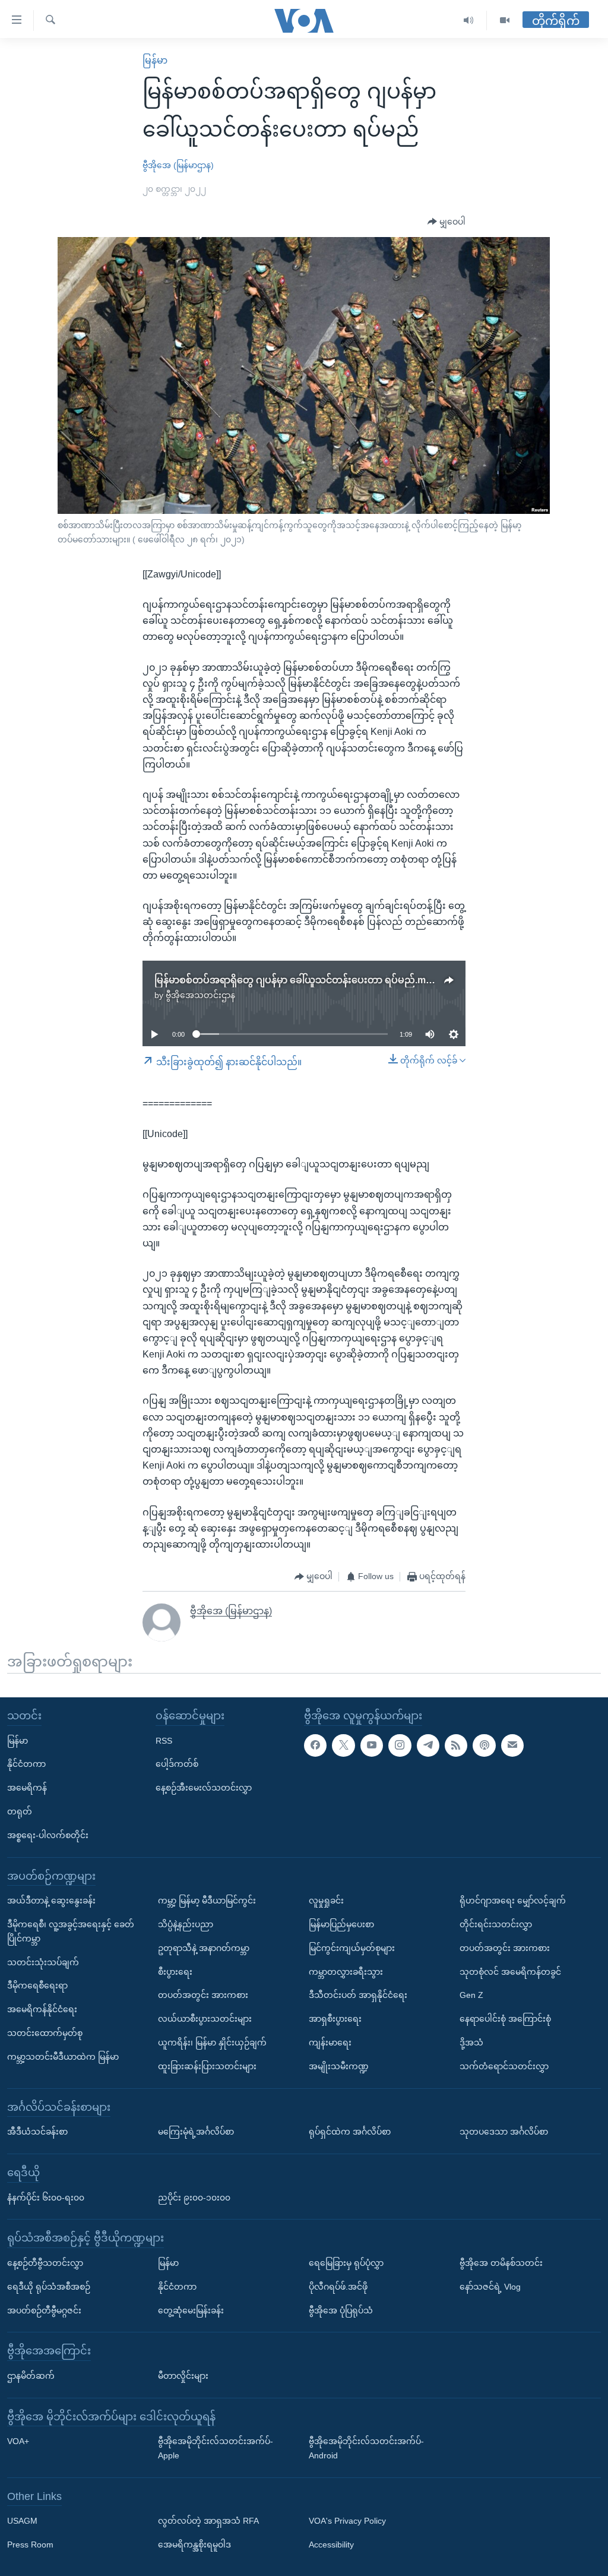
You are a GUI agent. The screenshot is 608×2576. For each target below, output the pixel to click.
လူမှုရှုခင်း (326, 1901)
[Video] (505, 20)
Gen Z (471, 1995)
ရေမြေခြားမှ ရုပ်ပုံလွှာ (346, 2263)
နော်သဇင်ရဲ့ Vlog (490, 2287)
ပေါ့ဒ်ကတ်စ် (177, 1764)
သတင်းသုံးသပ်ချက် (43, 1962)
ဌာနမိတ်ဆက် (31, 2376)
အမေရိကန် (27, 1788)
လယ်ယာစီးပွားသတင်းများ (205, 2019)
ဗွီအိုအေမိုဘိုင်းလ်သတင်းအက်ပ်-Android (366, 2448)
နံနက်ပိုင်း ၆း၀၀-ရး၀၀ (46, 2197)
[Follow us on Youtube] (372, 1745)
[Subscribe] (512, 1745)
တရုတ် (20, 1811)
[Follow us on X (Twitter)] (343, 1745)
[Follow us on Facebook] (315, 1745)
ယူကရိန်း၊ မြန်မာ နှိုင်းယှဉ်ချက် (212, 2043)
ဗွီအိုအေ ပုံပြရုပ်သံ (341, 2310)
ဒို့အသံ (471, 2043)
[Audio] (469, 20)
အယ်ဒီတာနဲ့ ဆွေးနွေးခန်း (51, 1901)
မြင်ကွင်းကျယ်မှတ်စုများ (352, 1948)
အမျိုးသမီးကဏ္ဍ (339, 2066)
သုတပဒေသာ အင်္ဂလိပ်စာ (504, 2132)
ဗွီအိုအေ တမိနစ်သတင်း (501, 2263)
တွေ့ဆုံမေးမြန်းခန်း (191, 2310)
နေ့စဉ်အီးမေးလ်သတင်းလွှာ (204, 1788)
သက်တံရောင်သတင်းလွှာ (504, 2066)
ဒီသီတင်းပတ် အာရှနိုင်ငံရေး (358, 1995)
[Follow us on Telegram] (428, 1745)
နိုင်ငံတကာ (26, 1764)
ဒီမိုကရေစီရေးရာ (37, 1985)
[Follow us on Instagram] (400, 1745)
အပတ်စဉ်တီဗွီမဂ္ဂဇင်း (44, 2310)
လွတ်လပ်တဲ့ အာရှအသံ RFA (208, 2521)
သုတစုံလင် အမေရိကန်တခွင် (510, 1972)
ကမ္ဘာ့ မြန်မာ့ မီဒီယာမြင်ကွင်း (207, 1901)
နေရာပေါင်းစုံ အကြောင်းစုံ (505, 2019)
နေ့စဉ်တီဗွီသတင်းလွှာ (45, 2263)
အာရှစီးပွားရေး (335, 2019)
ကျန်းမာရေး (330, 2043)
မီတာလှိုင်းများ (183, 2376)
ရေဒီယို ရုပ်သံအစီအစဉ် (49, 2287)
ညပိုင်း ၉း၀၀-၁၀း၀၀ (194, 2197)
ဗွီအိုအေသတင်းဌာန (200, 995)
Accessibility (331, 2545)
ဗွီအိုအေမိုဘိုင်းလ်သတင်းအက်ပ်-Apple (216, 2448)
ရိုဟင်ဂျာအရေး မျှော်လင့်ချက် (513, 1901)
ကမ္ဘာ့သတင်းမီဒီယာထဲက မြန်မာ (63, 2057)
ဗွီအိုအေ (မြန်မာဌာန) (178, 165)
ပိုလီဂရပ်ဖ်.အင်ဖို (338, 2287)
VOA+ (18, 2441)
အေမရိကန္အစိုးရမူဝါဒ (194, 2545)
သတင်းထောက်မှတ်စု (45, 2033)
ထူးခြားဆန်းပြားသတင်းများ (207, 2066)
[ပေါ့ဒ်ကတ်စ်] (484, 1745)
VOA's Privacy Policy (347, 2521)
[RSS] (456, 1745)
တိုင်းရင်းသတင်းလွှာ (496, 1924)
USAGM (22, 2521)
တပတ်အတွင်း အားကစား (203, 1995)
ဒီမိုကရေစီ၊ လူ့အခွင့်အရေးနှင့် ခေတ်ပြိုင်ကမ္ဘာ (71, 1931)
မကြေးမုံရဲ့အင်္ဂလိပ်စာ (196, 2132)
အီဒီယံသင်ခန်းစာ (37, 2132)
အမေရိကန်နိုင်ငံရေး (42, 2009)
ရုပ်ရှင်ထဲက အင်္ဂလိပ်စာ (350, 2132)
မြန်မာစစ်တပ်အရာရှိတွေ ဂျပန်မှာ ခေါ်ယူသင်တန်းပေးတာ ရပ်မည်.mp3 (296, 980)
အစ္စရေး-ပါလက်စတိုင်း (48, 1835)
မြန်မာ (155, 60)
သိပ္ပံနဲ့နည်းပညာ (186, 1924)
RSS (164, 1741)
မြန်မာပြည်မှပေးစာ (341, 1924)
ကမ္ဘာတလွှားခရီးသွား (346, 1972)
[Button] (446, 222)
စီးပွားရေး (175, 1972)
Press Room (30, 2545)
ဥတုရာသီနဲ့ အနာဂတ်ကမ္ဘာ (204, 1948)
